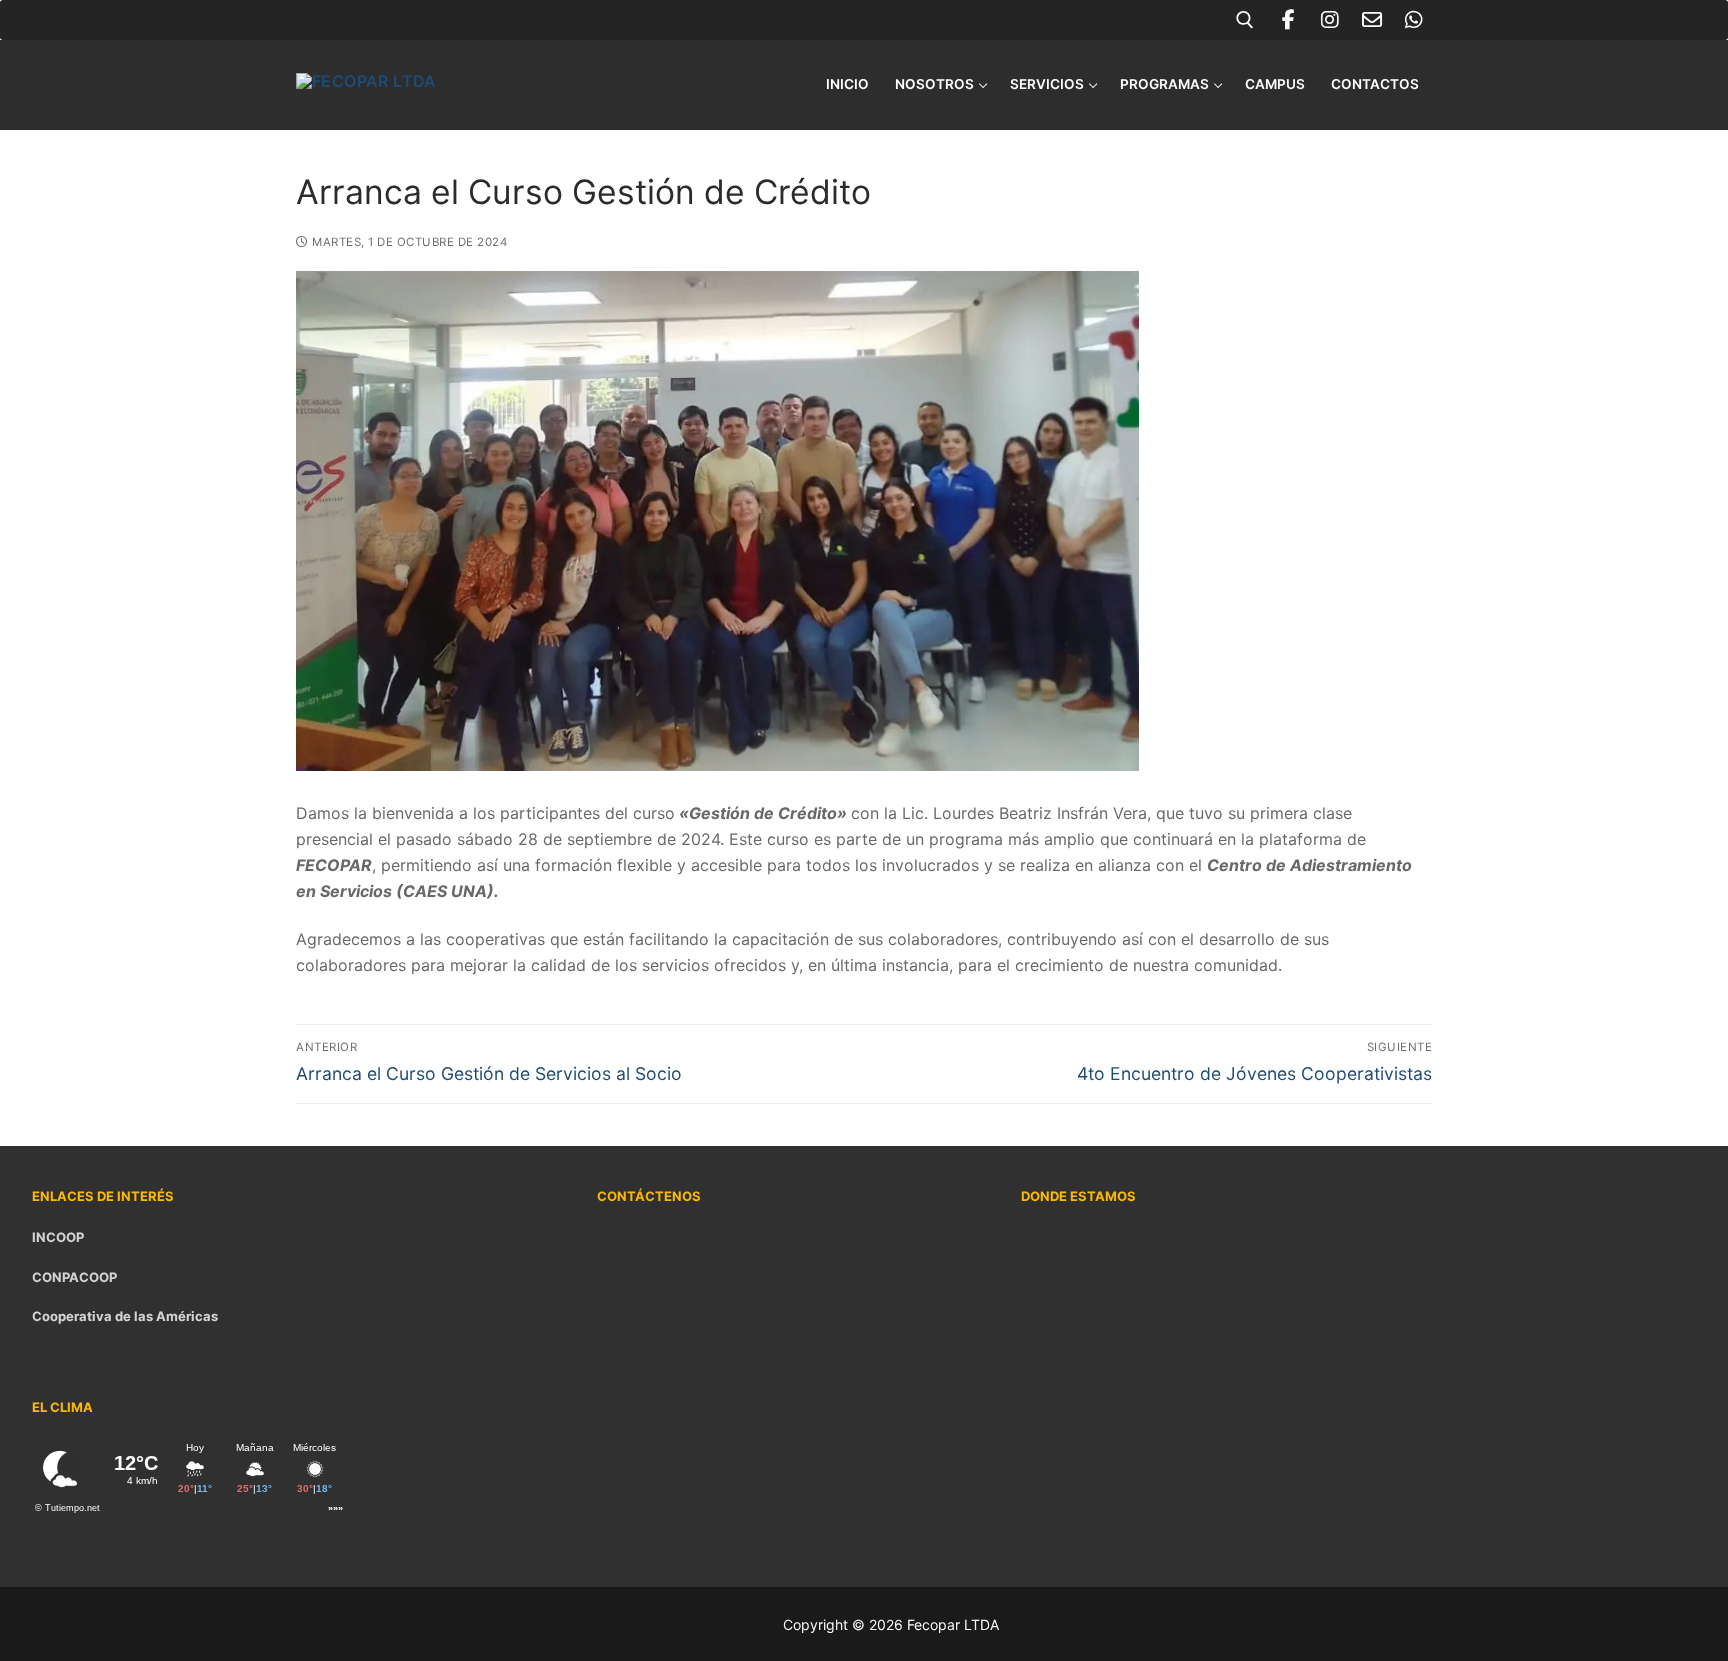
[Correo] (1372, 20)
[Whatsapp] (1414, 20)
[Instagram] (1330, 20)
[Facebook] (1288, 20)
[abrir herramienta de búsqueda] (1245, 20)
